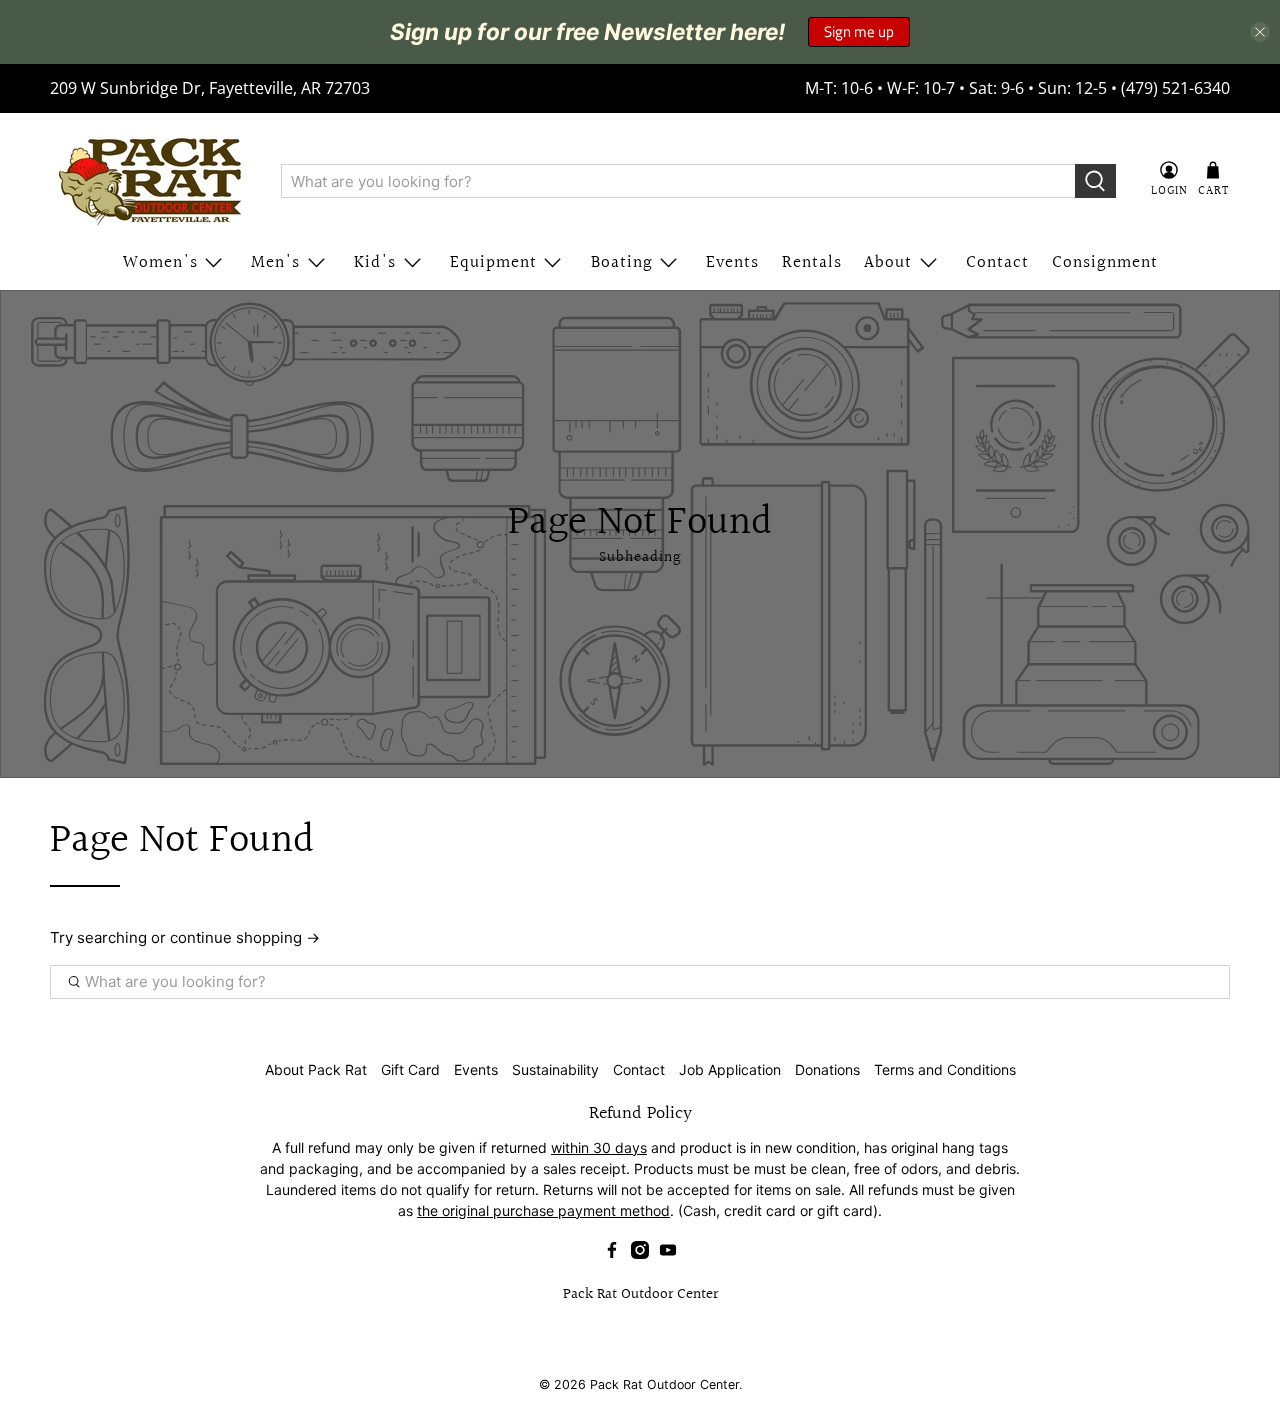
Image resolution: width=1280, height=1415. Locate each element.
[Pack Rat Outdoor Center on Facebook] (612, 1253)
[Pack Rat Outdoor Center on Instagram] (640, 1253)
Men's (275, 262)
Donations (827, 1069)
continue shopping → (245, 937)
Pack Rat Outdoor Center (664, 1384)
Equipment (493, 262)
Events (732, 262)
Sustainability (555, 1069)
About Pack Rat (316, 1069)
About (888, 262)
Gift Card (410, 1069)
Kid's (375, 262)
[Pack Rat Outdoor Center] (151, 181)
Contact (997, 262)
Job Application (730, 1069)
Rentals (812, 262)
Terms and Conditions (945, 1069)
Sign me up (859, 31)
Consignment (1105, 262)
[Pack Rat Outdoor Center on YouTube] (668, 1253)
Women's (160, 262)
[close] (1260, 32)
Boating (622, 262)
